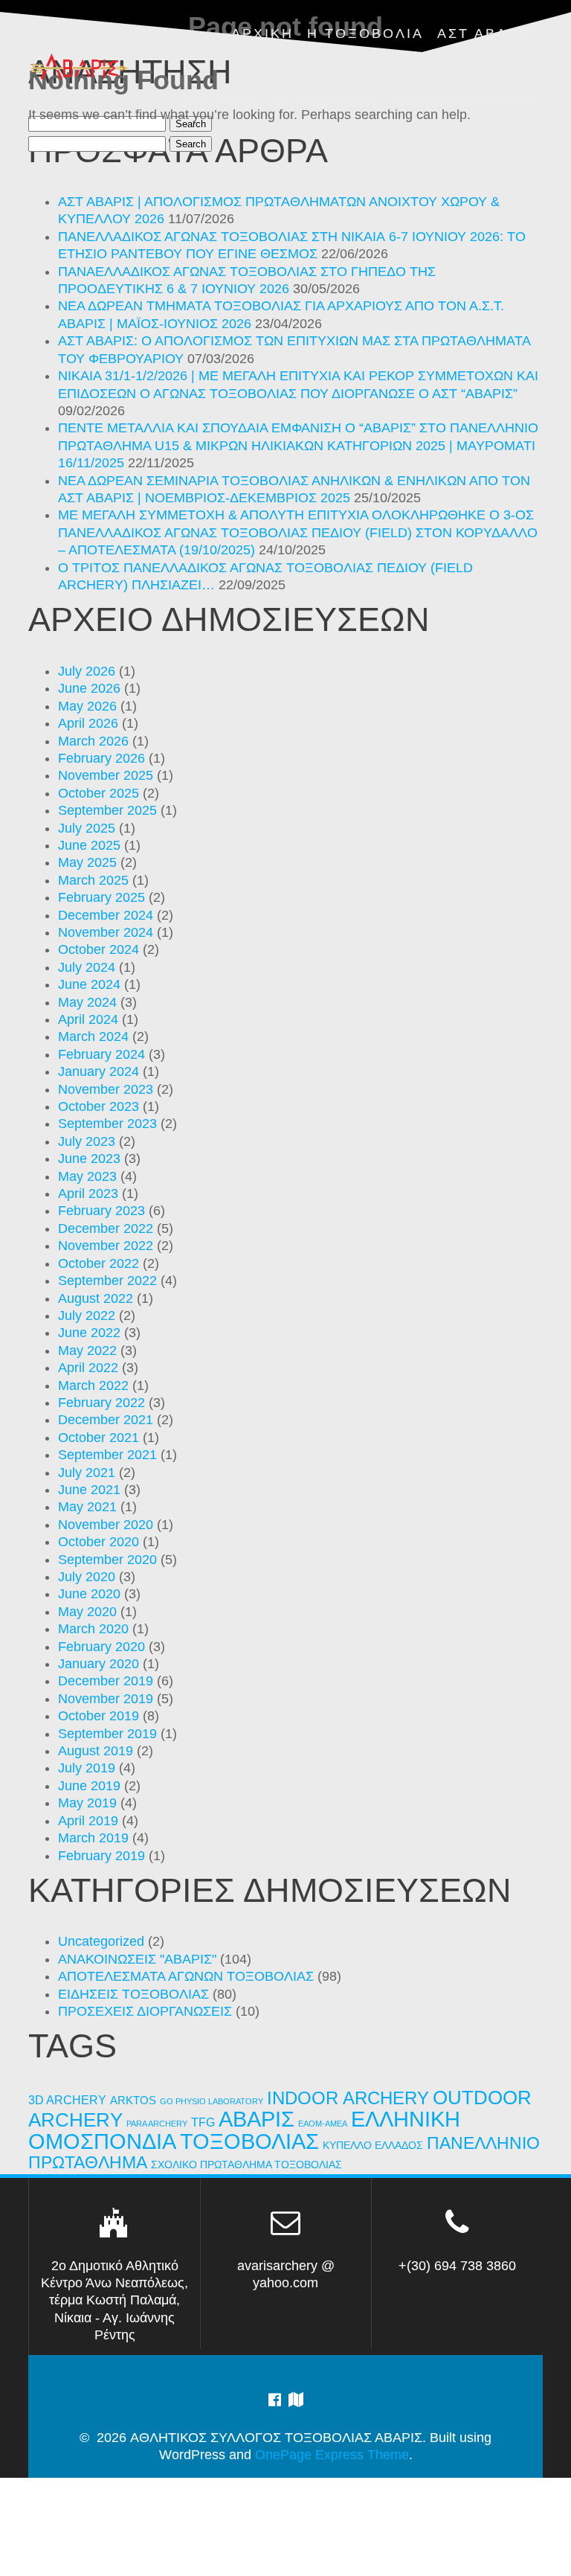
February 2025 (101, 897)
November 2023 (106, 1089)
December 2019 (106, 1681)
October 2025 (99, 793)
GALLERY (221, 102)
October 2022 (99, 1263)
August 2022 (96, 1298)
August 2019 (96, 1751)
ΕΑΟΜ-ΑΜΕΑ (323, 2124)
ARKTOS (133, 2101)
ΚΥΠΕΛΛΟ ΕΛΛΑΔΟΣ (373, 2146)
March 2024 (93, 1037)
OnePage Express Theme (332, 2455)
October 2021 (99, 1438)
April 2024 (88, 1019)
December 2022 (106, 1228)
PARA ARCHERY (157, 2124)
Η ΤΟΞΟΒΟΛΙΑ (365, 33)
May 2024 (87, 1002)
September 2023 (107, 1124)
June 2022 (89, 1333)
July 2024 (87, 967)
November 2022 (106, 1246)
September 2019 (107, 1734)
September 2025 (107, 810)
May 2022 (87, 1351)
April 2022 (88, 1368)
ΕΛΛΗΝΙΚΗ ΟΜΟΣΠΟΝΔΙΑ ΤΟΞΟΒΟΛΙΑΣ (244, 2130)
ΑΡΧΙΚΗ (262, 33)
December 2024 (106, 915)
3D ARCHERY (67, 2100)
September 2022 (107, 1281)
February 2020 (101, 1647)
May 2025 (87, 862)
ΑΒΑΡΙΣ (257, 2119)
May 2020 (87, 1612)
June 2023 (89, 1159)
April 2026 (88, 723)
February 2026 (101, 758)
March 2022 (93, 1385)
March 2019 (93, 1838)
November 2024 (106, 932)
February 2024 (101, 1054)
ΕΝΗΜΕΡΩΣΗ (325, 102)
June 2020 (89, 1594)
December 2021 (106, 1420)
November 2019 (106, 1699)
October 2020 (99, 1542)
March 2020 (93, 1629)
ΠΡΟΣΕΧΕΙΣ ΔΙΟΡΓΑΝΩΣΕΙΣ (145, 2011)
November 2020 (106, 1525)
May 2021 (87, 1507)
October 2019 (99, 1716)
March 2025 (93, 880)
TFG (203, 2122)
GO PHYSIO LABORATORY (212, 2101)
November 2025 (106, 775)
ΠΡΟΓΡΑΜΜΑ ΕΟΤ (463, 102)
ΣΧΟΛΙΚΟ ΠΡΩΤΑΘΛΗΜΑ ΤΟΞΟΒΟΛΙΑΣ (246, 2165)
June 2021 (89, 1490)
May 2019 (87, 1803)
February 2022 (101, 1403)
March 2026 (93, 741)
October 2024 (99, 949)
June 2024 (89, 984)
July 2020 (87, 1577)
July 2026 (87, 671)
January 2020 (99, 1664)
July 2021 (87, 1473)
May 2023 (87, 1176)
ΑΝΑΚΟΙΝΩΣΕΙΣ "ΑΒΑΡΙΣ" (137, 1959)
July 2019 (87, 1768)
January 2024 (99, 1071)
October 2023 (99, 1106)
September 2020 (107, 1560)
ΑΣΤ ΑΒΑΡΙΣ (486, 33)
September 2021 (107, 1455)
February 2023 (101, 1211)
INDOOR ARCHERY (348, 2098)
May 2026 (87, 706)
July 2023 (87, 1141)
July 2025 (87, 828)
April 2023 (88, 1194)
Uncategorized (101, 1941)
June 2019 (89, 1786)
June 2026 (89, 688)
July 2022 (87, 1316)
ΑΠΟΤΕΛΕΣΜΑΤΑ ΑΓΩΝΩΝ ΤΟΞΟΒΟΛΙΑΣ (186, 1976)
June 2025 (89, 845)
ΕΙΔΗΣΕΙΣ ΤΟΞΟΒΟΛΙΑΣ (133, 1994)
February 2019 (101, 1856)
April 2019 (88, 1821)
